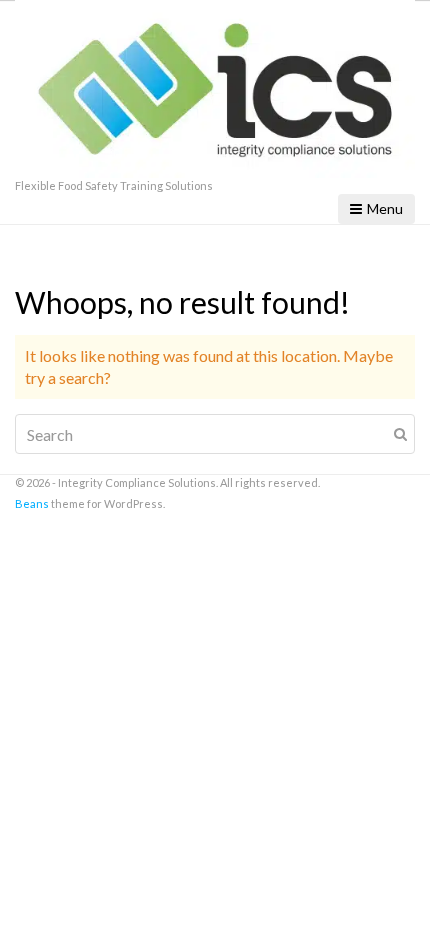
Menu (385, 208)
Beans (32, 503)
